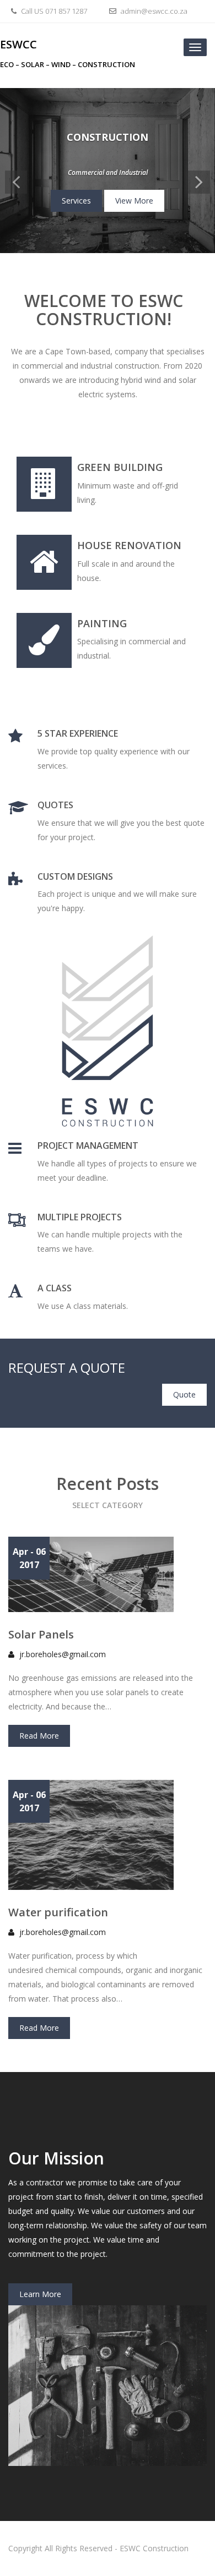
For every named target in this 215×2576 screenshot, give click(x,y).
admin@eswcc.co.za (153, 11)
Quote (184, 1394)
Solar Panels (41, 1634)
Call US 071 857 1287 (53, 11)
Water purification (58, 1912)
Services (76, 201)
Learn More (40, 2294)
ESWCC (18, 44)
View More (134, 201)
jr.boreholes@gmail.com (63, 1654)
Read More (39, 1736)
